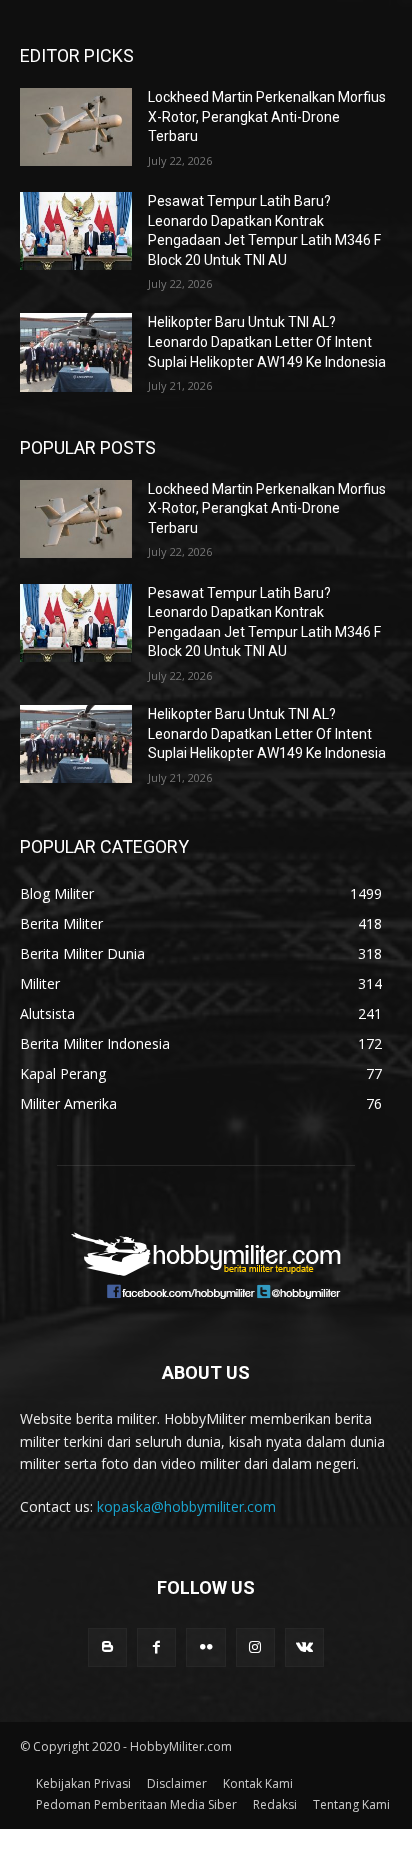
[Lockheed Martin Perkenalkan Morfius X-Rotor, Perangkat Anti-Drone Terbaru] (76, 127)
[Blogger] (107, 1647)
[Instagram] (255, 1647)
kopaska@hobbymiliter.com (186, 1506)
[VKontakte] (304, 1647)
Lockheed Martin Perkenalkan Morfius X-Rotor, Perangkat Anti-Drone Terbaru (267, 116)
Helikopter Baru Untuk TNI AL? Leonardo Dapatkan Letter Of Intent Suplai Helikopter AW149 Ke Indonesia (267, 341)
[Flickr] (205, 1647)
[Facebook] (156, 1647)
